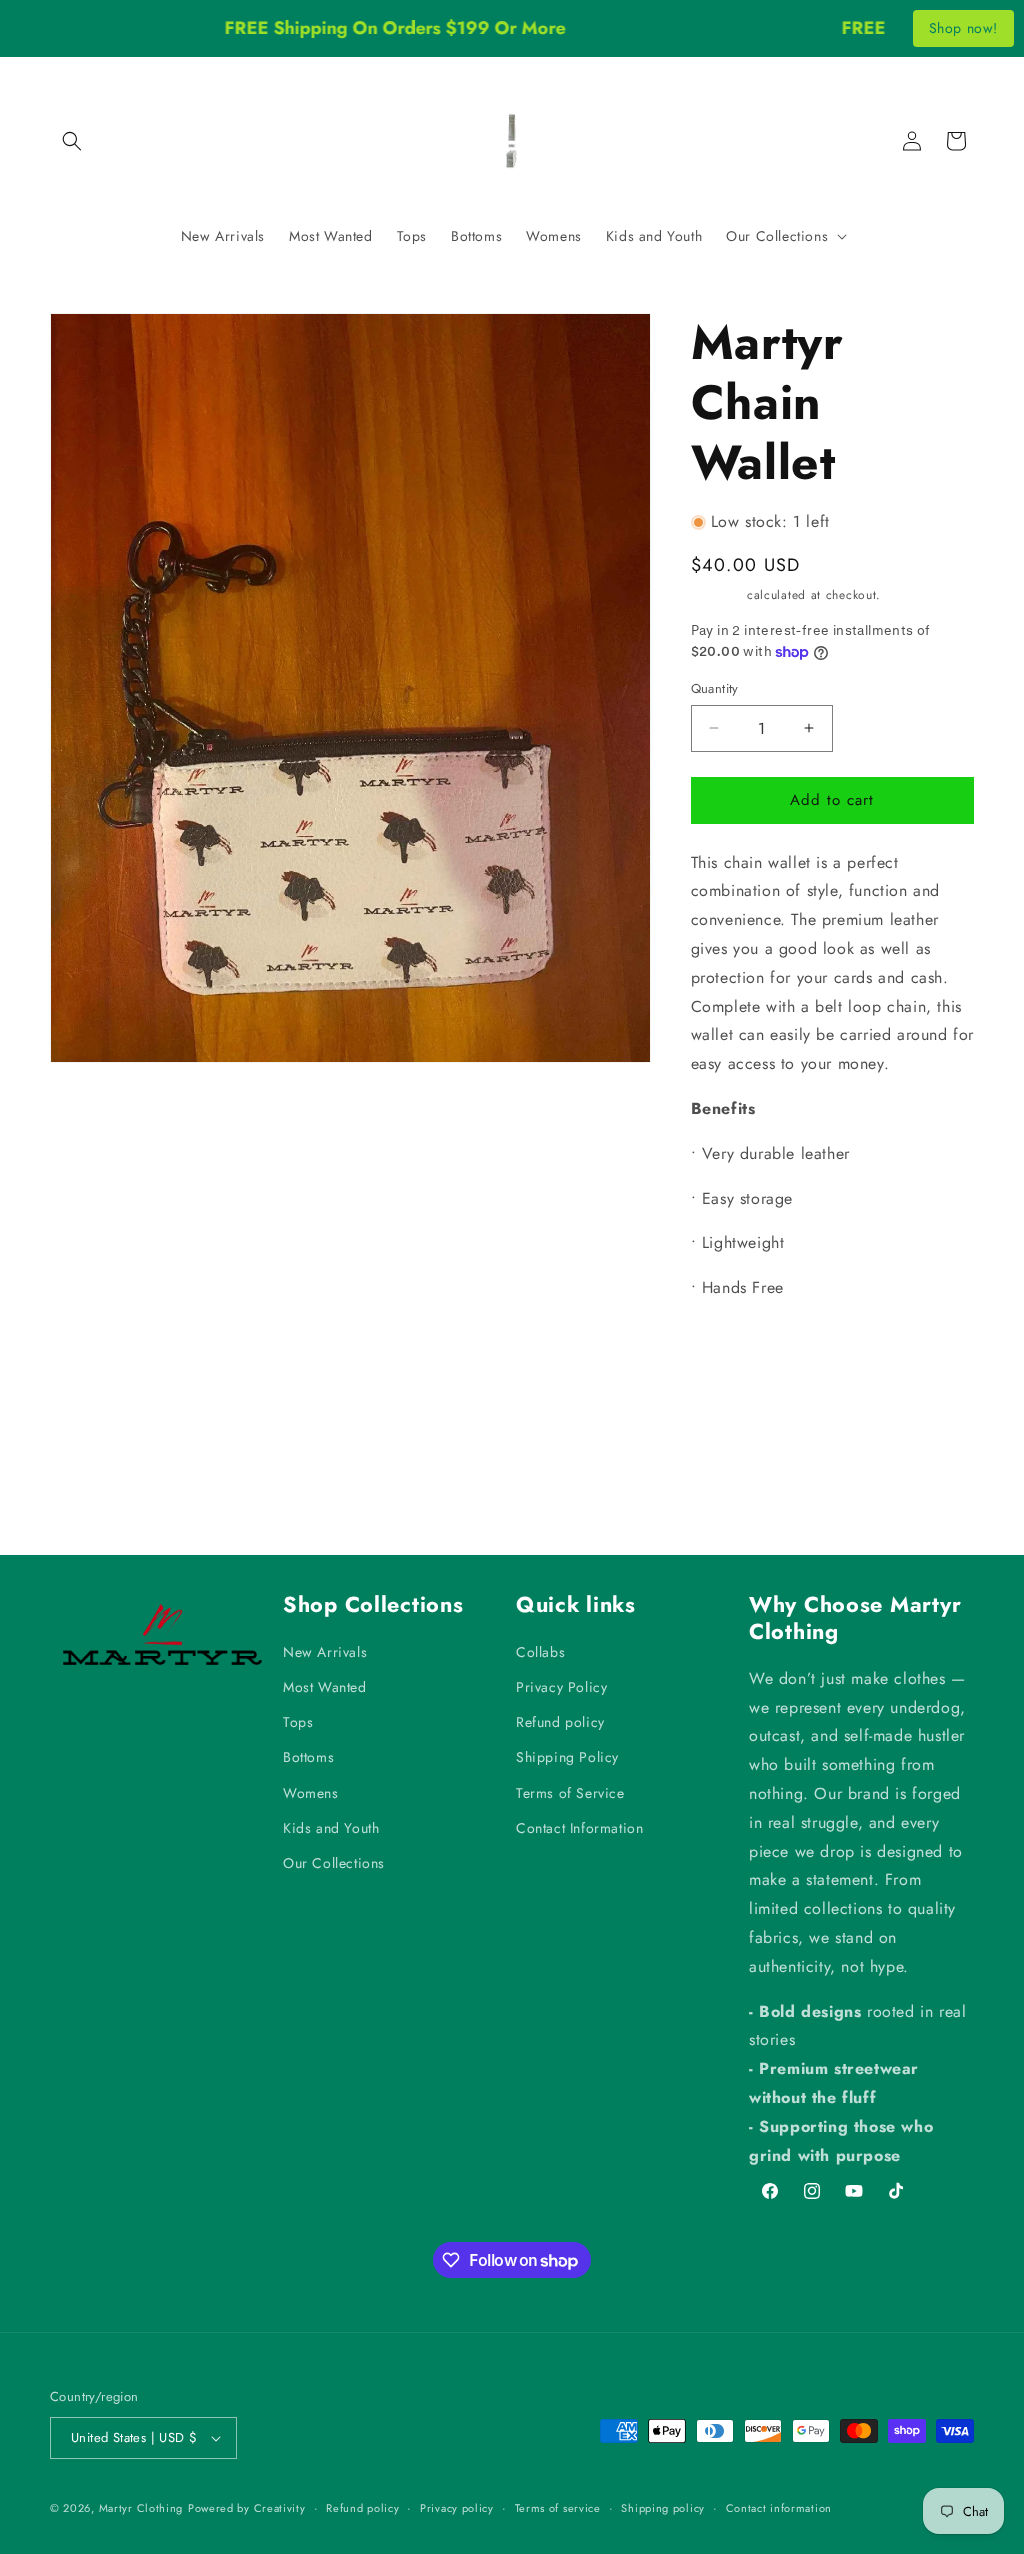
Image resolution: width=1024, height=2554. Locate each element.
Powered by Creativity (247, 2508)
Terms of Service (570, 1793)
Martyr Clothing (141, 2508)
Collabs (540, 1652)
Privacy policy (457, 2508)
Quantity (715, 688)
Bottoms (308, 1757)
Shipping (717, 595)
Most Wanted (325, 1687)
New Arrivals (325, 1652)
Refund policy (560, 1722)
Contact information (779, 2508)
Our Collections (334, 1863)
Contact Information (579, 1828)
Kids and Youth (331, 1828)
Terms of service (558, 2508)
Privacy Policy (561, 1687)
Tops (298, 1722)
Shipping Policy (567, 1757)
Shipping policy (663, 2508)
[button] (72, 141)
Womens (311, 1793)
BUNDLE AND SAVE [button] (777, 1349)
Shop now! (963, 28)
